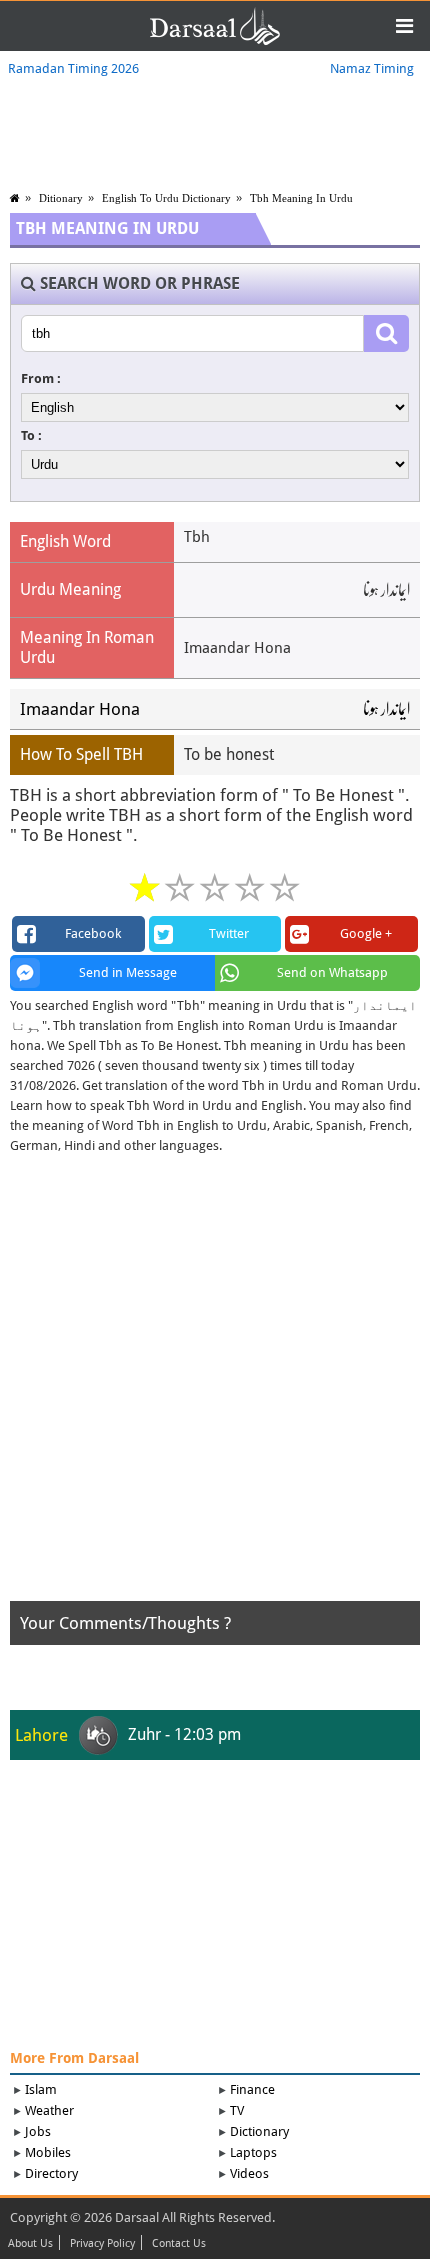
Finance (252, 2089)
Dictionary (259, 2131)
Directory (51, 2173)
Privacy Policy (102, 2244)
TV (237, 2110)
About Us (30, 2244)
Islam (41, 2089)
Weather (49, 2110)
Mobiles (48, 2152)
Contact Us (179, 2244)
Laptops (253, 2152)
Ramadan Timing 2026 (73, 68)
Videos (249, 2173)
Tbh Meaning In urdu (301, 198)
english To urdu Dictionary (166, 198)
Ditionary (61, 198)
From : (41, 378)
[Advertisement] (215, 1386)
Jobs (38, 2131)
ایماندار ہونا (386, 709)
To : (31, 435)
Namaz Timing (372, 68)
